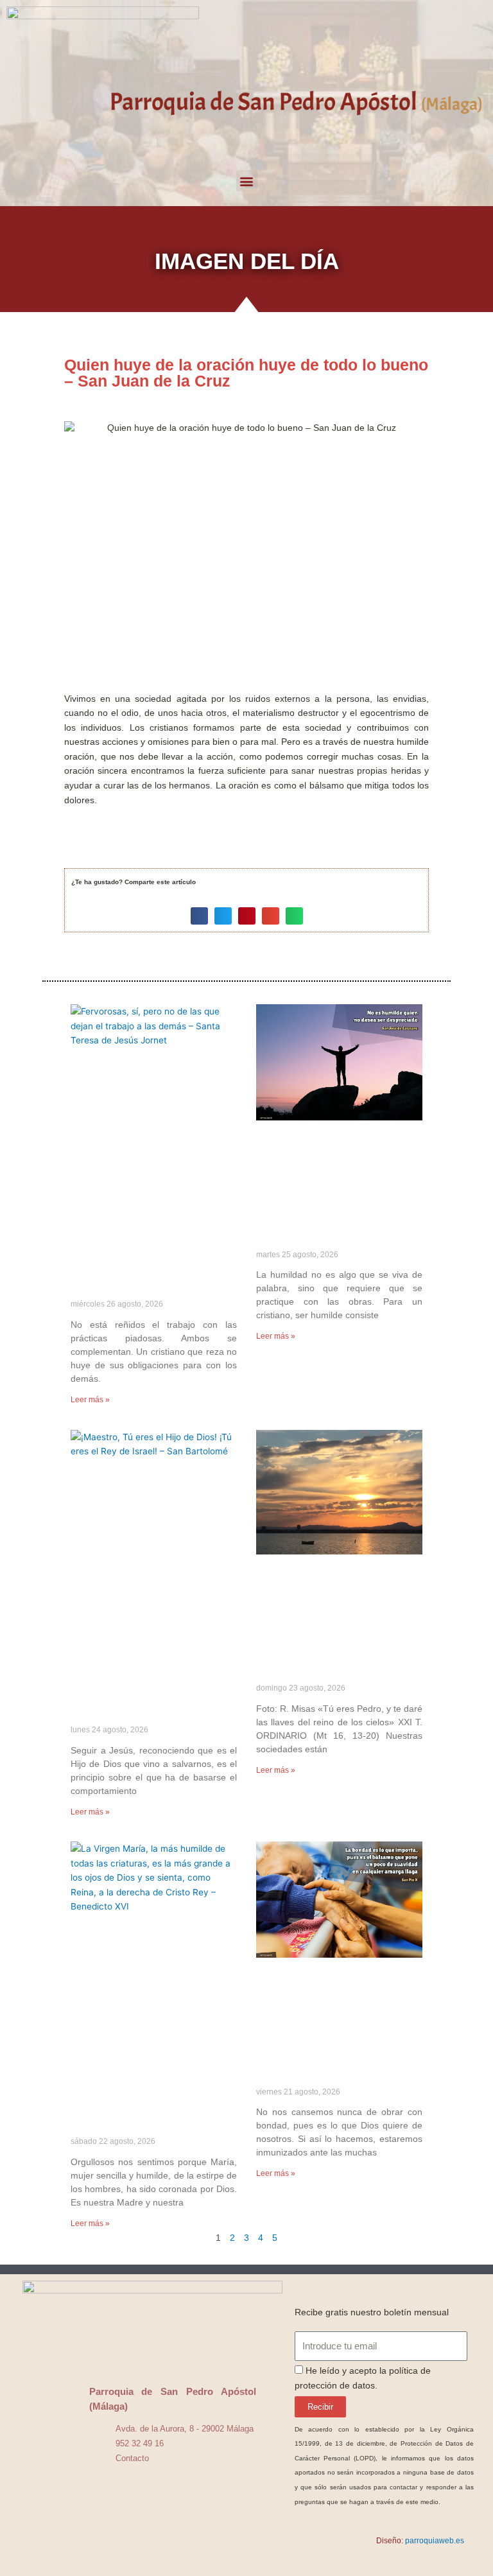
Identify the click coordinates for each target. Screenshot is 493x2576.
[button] (247, 181)
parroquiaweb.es (435, 2541)
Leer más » (90, 1400)
